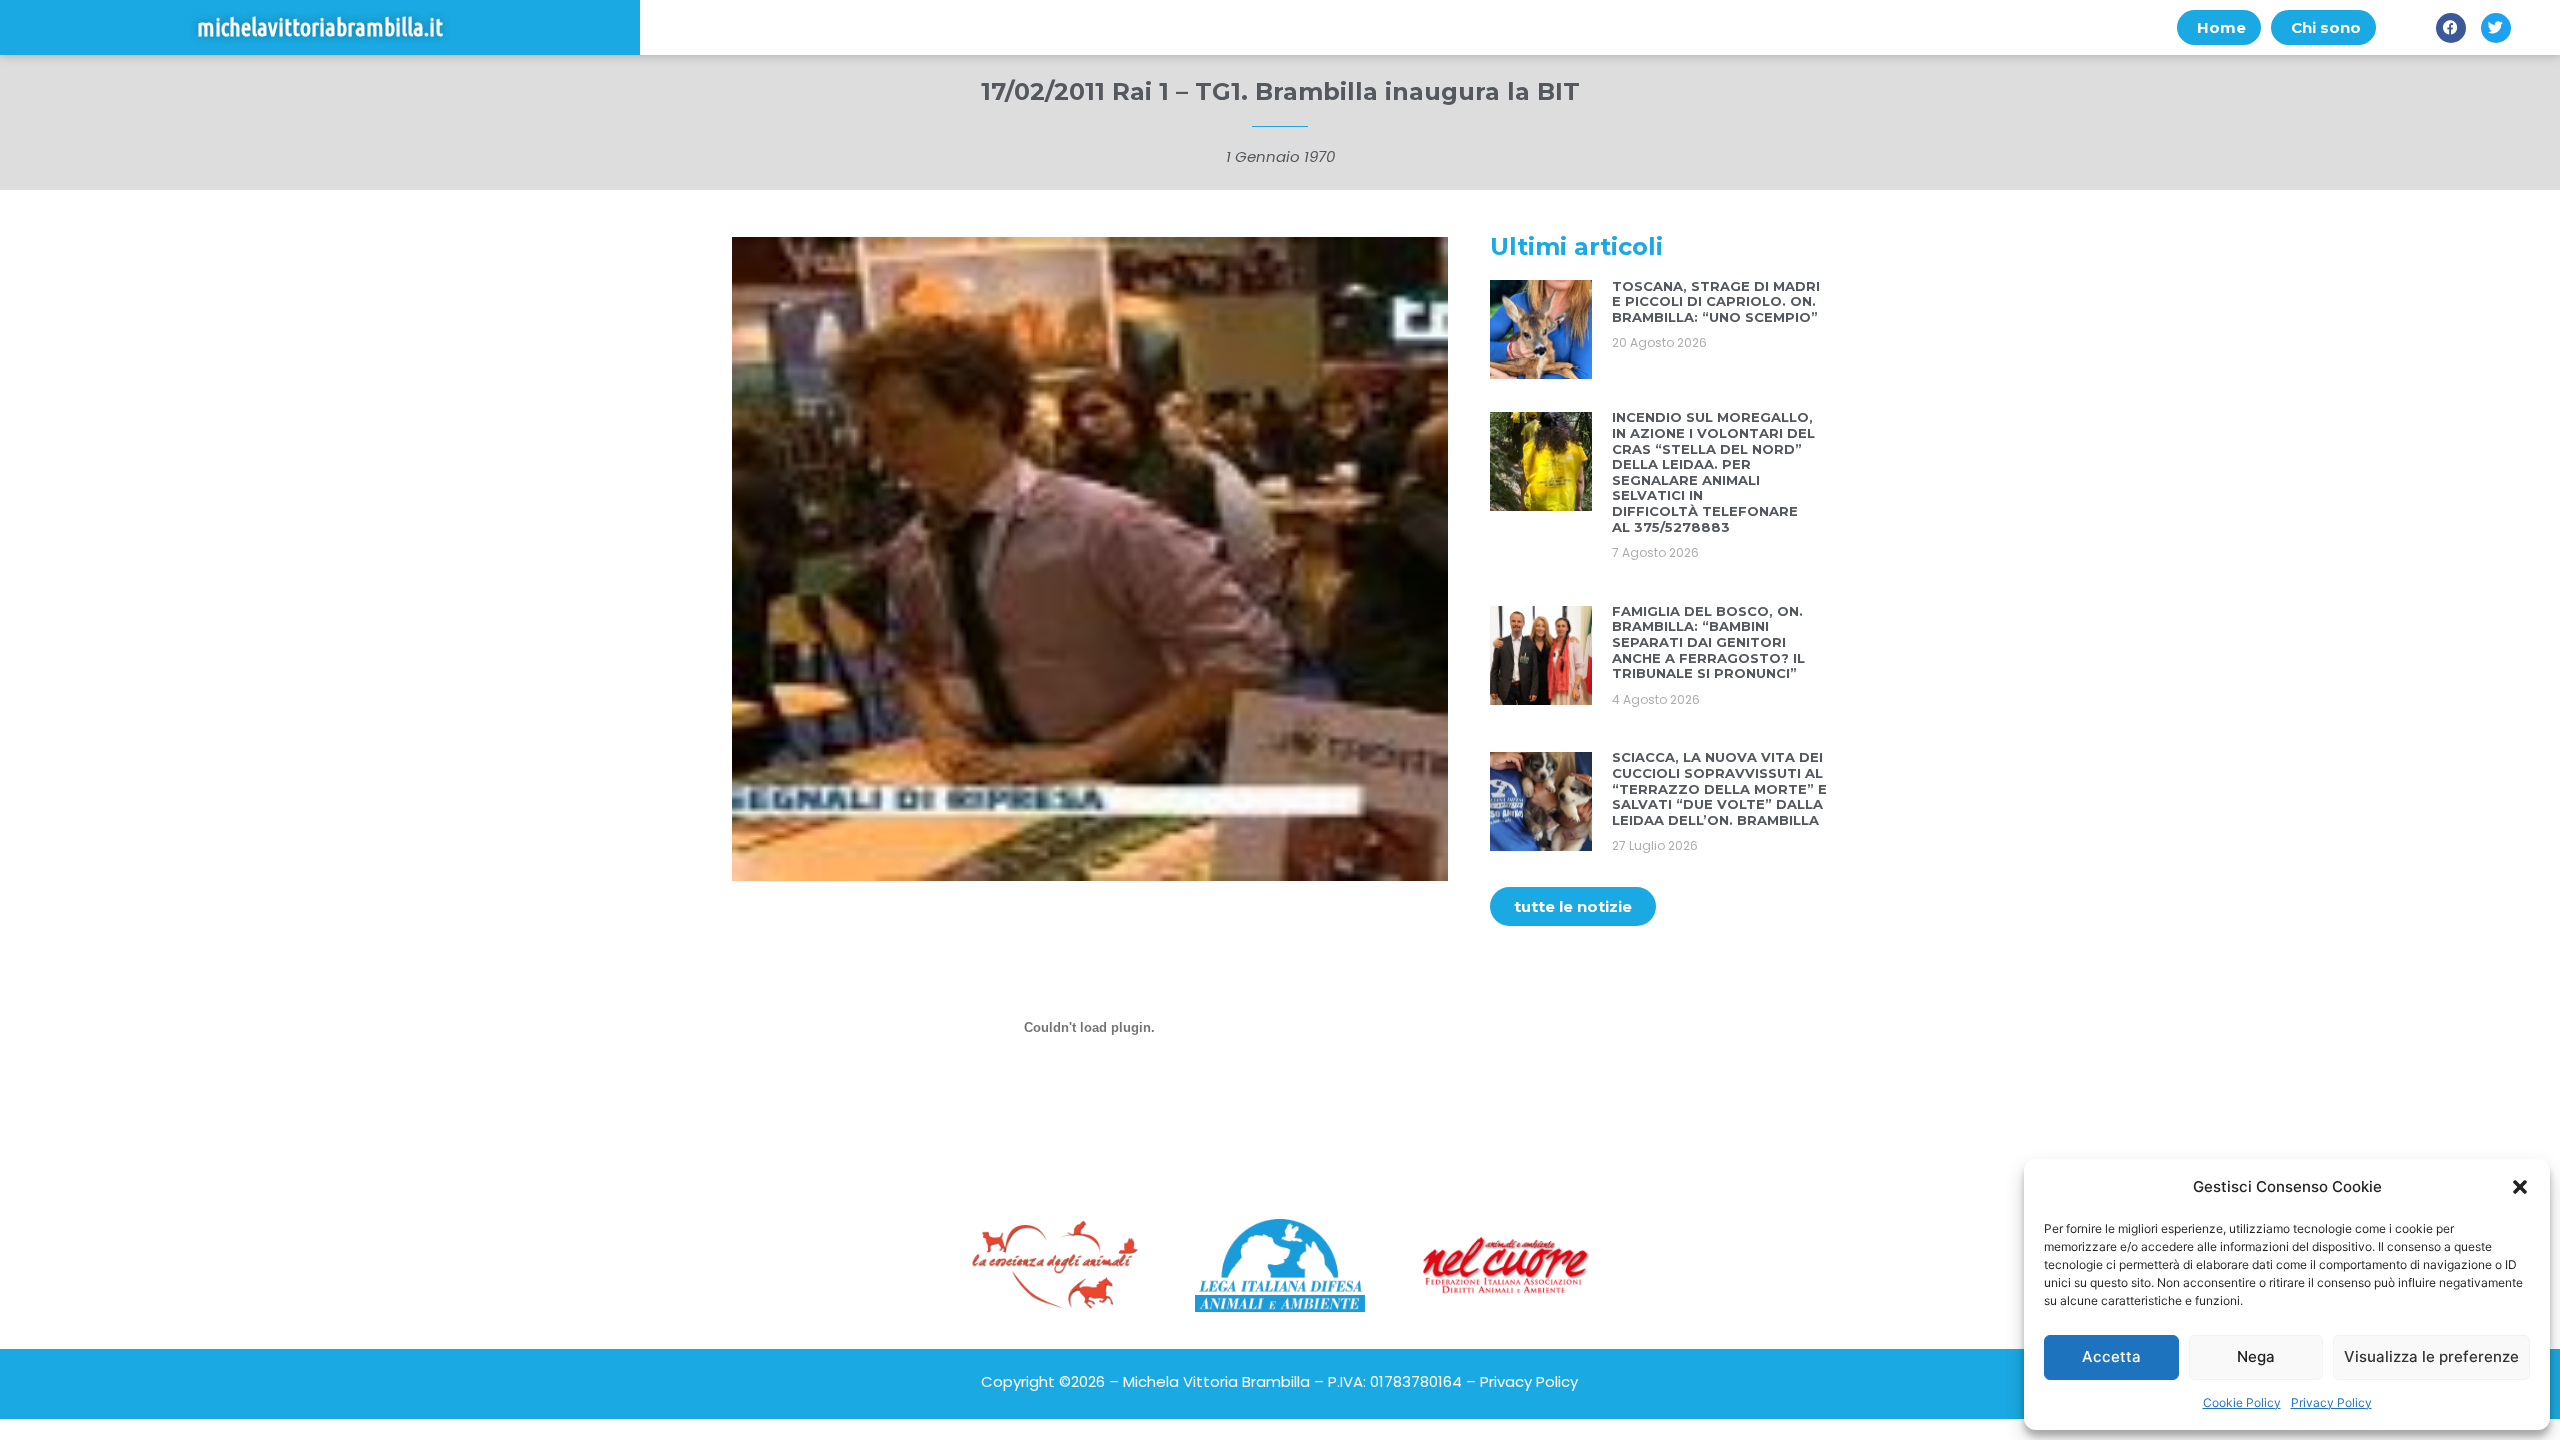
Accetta (2111, 1356)
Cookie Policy (2242, 1402)
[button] (2520, 1187)
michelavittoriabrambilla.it (320, 27)
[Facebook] (2451, 28)
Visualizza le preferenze (2431, 1356)
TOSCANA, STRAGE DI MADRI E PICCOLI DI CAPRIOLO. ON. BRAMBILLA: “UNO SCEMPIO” (1716, 301)
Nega (2256, 1356)
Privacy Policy (2331, 1402)
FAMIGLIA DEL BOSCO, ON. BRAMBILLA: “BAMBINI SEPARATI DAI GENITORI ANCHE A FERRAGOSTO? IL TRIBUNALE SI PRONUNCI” (1708, 642)
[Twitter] (2496, 28)
